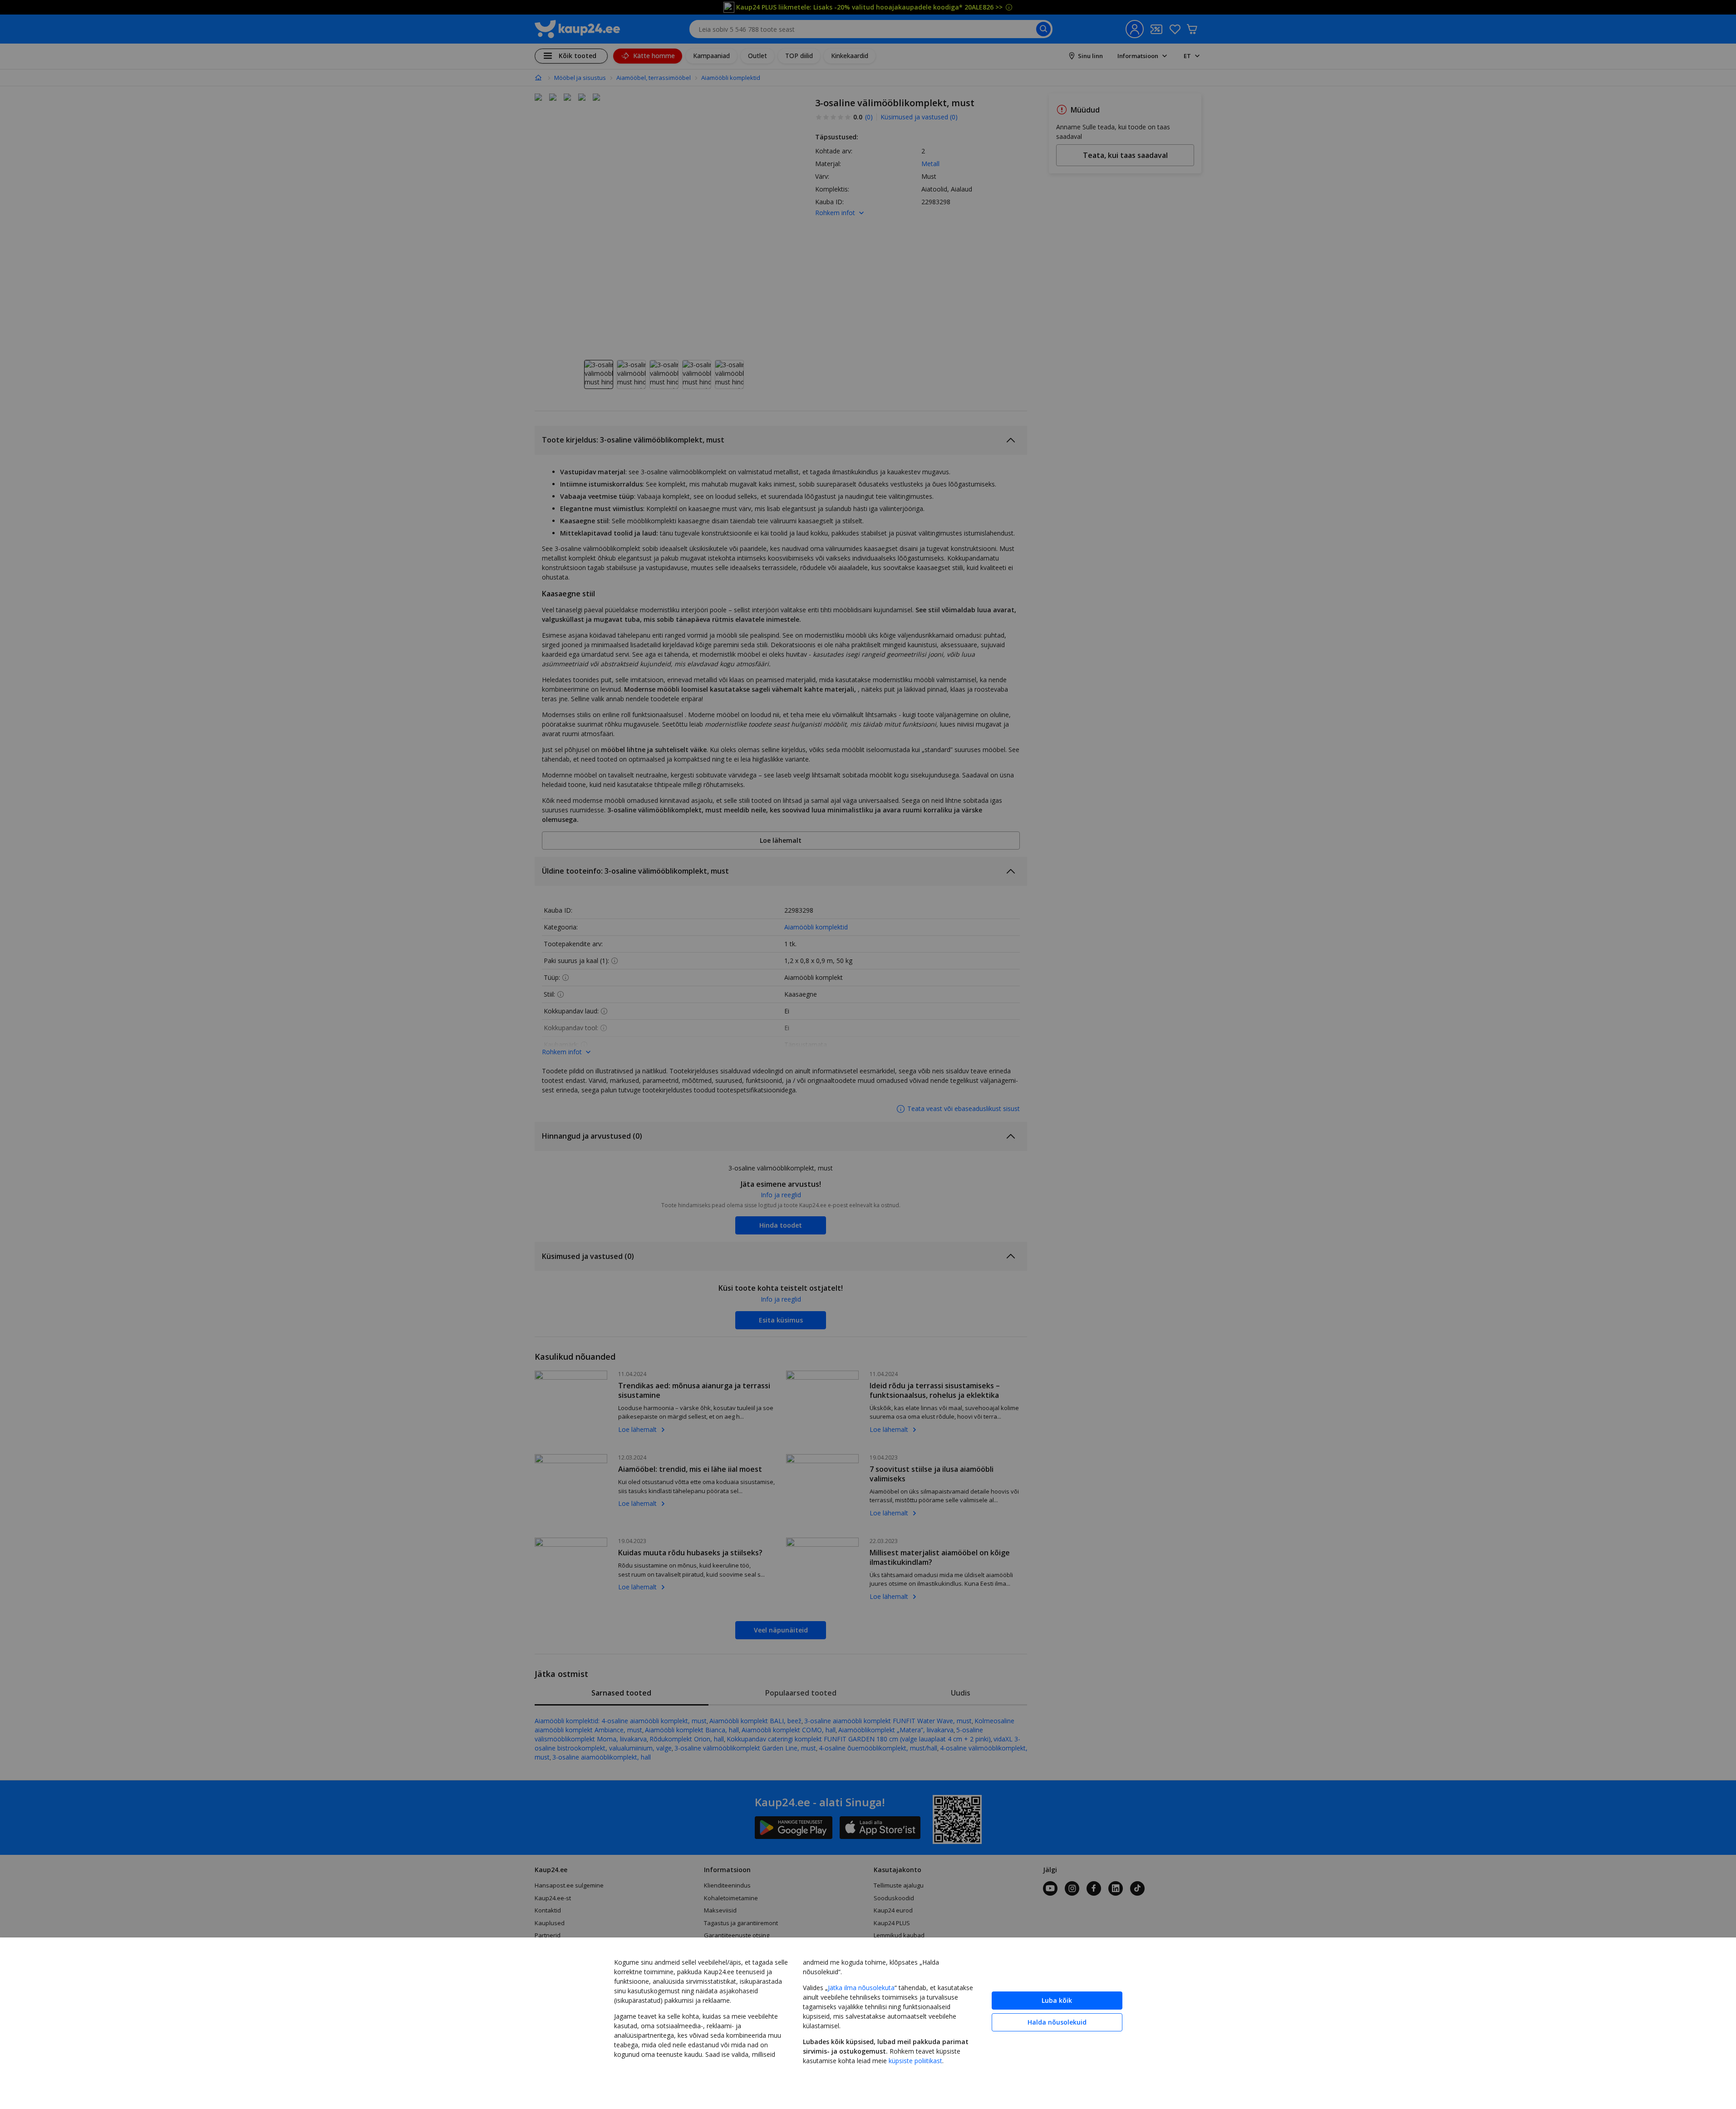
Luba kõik (1057, 2000)
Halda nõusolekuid (1057, 2022)
